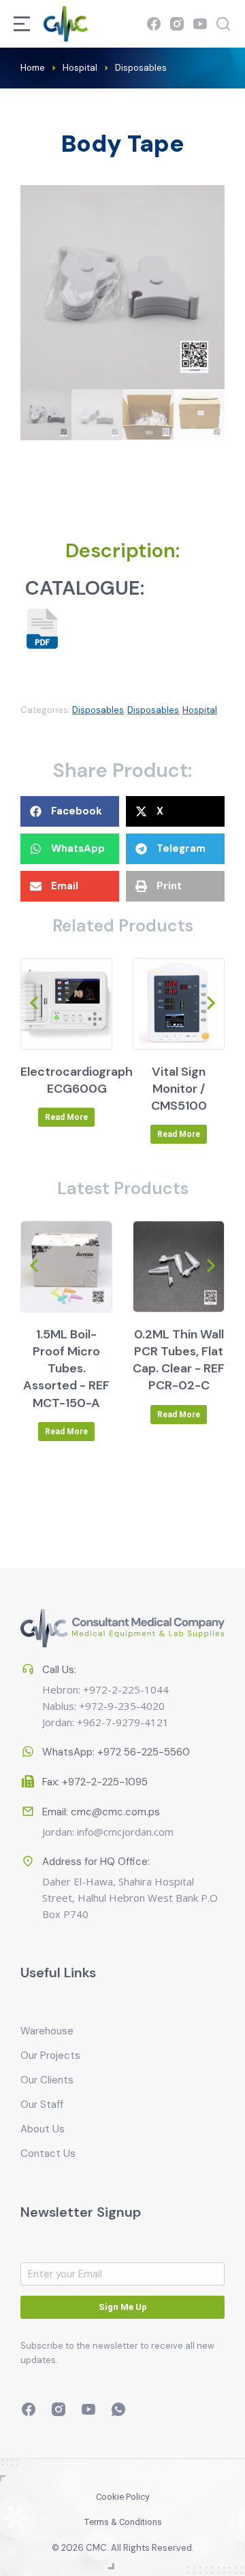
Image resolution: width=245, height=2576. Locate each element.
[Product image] (66, 1004)
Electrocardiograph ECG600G (77, 1080)
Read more (66, 1117)
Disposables (98, 710)
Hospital (200, 710)
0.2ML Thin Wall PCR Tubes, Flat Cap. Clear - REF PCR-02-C (179, 1360)
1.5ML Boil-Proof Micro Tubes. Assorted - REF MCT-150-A (66, 1369)
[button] (70, 811)
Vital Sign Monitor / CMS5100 (179, 1089)
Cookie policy (122, 2497)
